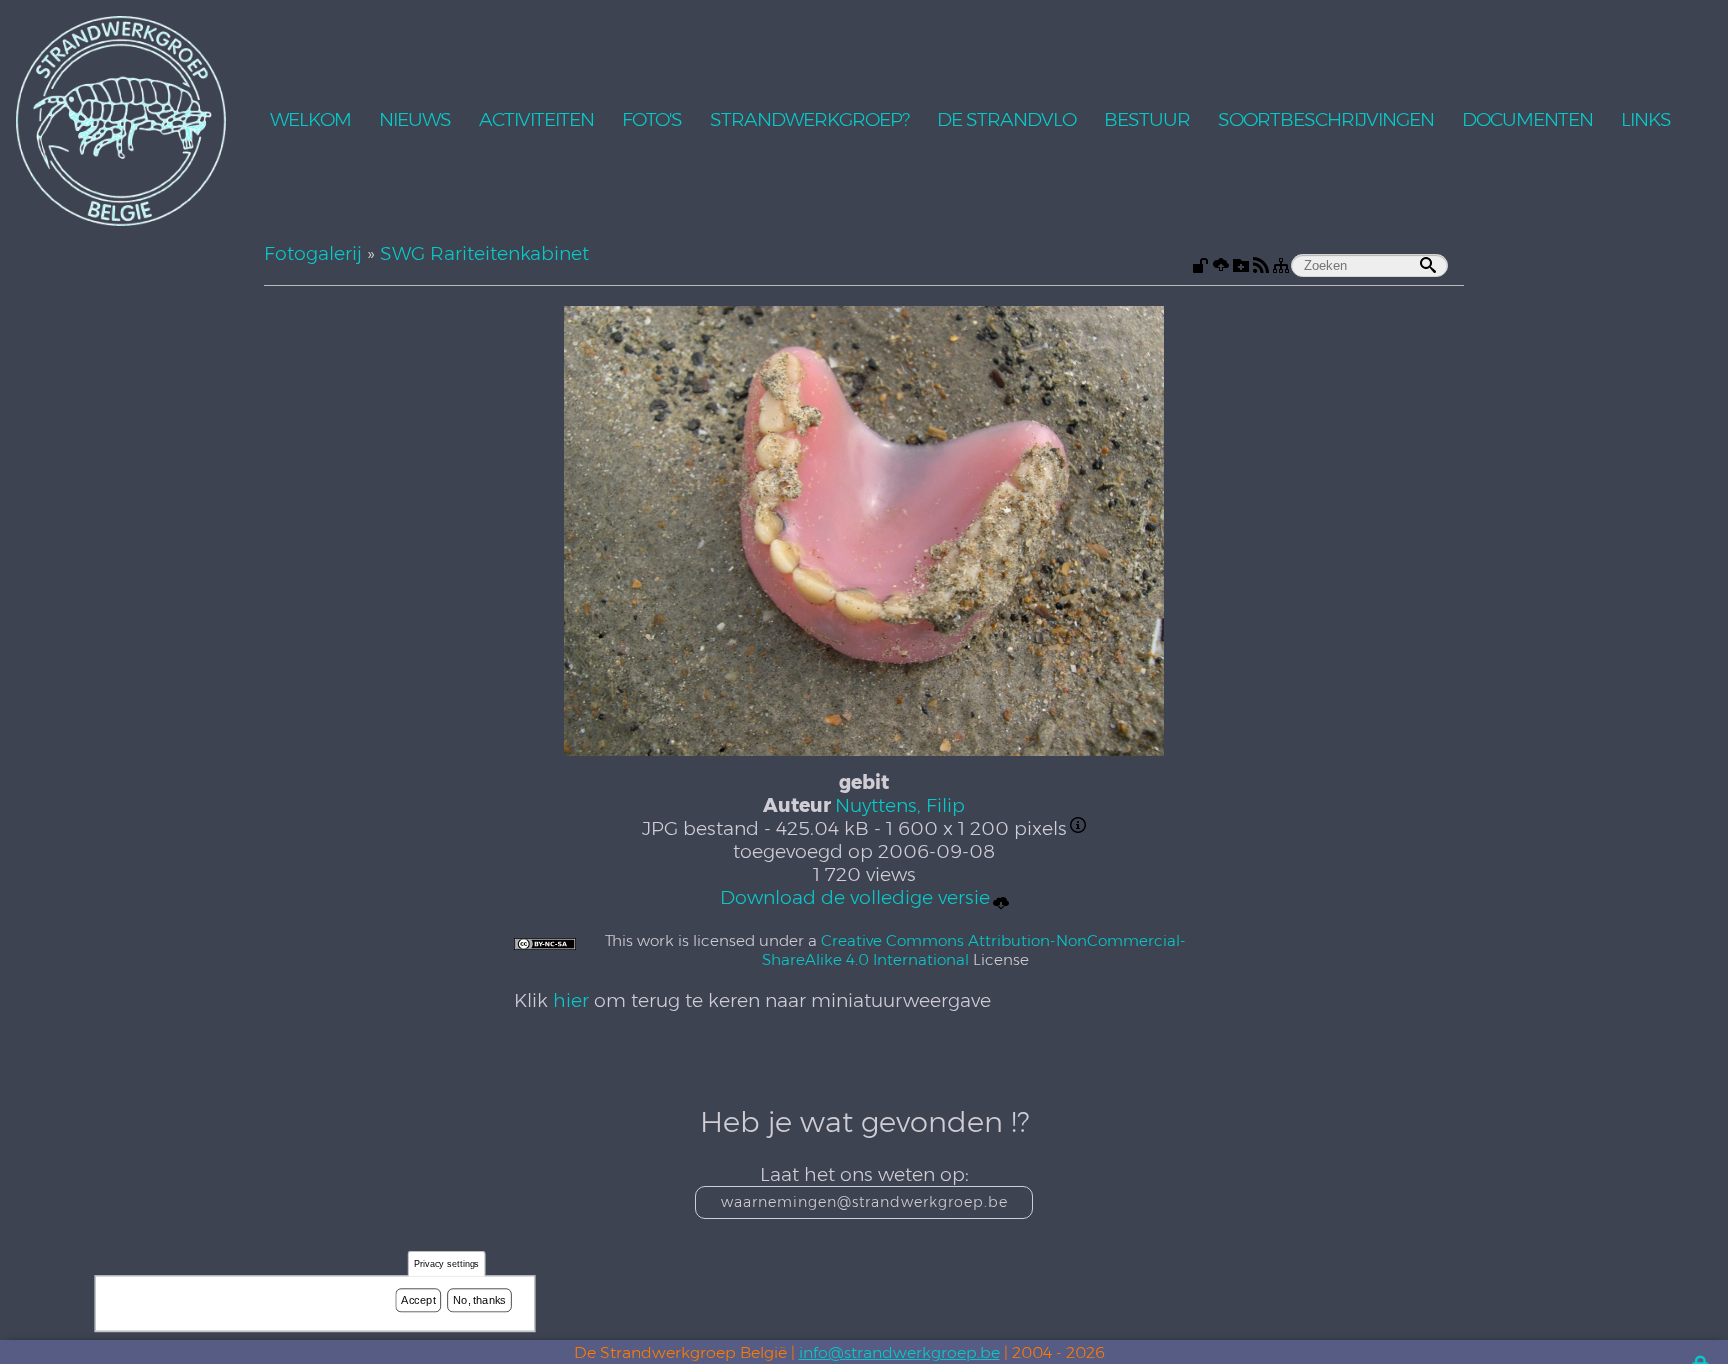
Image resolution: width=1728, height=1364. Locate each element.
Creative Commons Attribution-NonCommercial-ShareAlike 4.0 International (974, 950)
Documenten (1527, 120)
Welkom (310, 120)
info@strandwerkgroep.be (899, 1352)
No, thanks (479, 1300)
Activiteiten (536, 120)
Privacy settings (447, 1264)
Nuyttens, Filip (900, 805)
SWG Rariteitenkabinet (484, 253)
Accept (418, 1300)
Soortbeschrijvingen (1326, 120)
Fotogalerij (313, 253)
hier (571, 1000)
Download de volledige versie (855, 897)
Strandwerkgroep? (809, 120)
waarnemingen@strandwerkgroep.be (864, 1202)
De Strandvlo (1006, 120)
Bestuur (1147, 120)
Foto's (652, 120)
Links (1646, 120)
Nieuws (415, 120)
